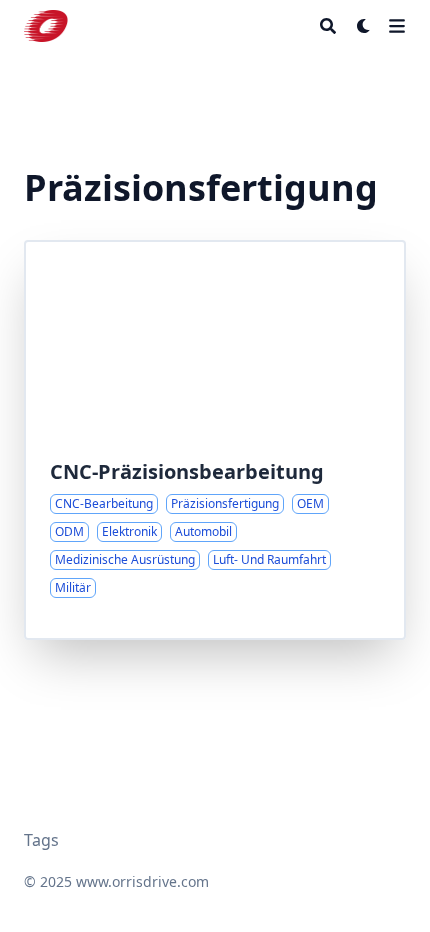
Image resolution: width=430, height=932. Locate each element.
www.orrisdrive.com (142, 881)
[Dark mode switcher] (364, 26)
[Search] (328, 26)
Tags (41, 840)
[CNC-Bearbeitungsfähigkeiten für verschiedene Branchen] (215, 440)
